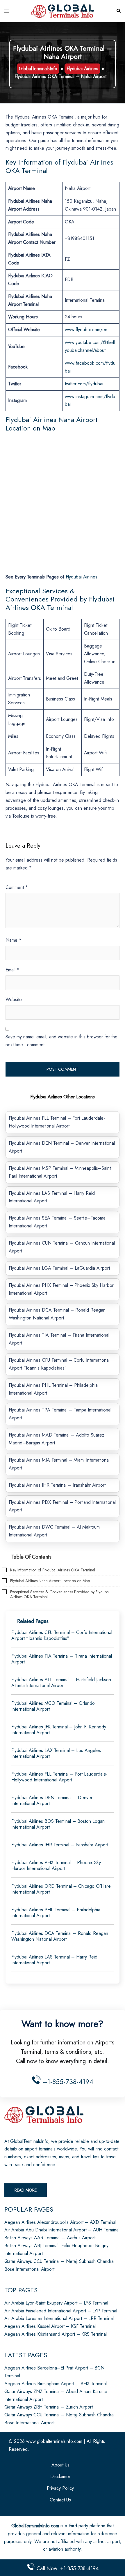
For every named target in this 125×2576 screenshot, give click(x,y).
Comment (17, 887)
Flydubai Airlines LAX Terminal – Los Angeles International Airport (56, 1753)
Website (14, 999)
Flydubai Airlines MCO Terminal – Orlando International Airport (53, 1706)
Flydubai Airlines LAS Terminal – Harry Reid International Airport (54, 1960)
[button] (118, 11)
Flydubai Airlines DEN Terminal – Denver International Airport (52, 1800)
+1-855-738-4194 (67, 2082)
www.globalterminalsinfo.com (54, 2441)
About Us (60, 2465)
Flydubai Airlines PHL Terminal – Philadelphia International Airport (56, 1913)
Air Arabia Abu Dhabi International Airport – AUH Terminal (62, 2230)
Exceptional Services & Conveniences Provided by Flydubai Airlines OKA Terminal (60, 1594)
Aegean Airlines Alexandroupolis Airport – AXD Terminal (60, 2222)
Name (14, 940)
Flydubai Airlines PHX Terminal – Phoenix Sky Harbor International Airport (56, 1865)
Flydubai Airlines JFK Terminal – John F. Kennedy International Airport (59, 1730)
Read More (26, 2190)
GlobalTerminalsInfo (38, 69)
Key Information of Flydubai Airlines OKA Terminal (53, 1570)
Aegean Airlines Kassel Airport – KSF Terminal (50, 2326)
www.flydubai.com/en (86, 330)
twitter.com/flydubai (84, 384)
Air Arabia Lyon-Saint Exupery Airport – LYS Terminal (56, 2303)
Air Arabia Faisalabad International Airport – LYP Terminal (61, 2311)
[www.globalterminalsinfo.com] (63, 11)
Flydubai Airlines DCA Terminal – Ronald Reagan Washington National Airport (60, 1936)
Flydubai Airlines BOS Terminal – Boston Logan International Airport (58, 1824)
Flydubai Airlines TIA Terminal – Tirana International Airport (62, 1659)
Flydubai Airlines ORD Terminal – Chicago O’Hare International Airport (61, 1889)
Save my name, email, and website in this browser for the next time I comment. (61, 1041)
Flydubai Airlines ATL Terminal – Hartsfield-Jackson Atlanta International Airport (61, 1683)
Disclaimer (60, 2477)
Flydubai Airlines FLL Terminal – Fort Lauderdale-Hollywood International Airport (59, 1777)
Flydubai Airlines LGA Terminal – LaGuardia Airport (59, 1268)
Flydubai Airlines (82, 69)
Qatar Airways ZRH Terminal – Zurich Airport (49, 2407)
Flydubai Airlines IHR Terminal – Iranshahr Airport (57, 1485)
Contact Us (60, 2500)
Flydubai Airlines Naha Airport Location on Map (50, 1581)
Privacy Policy (60, 2488)
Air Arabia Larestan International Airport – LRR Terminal (59, 2318)
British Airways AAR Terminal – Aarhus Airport (50, 2238)
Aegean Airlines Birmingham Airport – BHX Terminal (56, 2384)
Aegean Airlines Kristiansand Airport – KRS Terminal (56, 2334)
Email (12, 970)
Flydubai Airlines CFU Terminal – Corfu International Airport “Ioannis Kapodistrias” (62, 1635)
